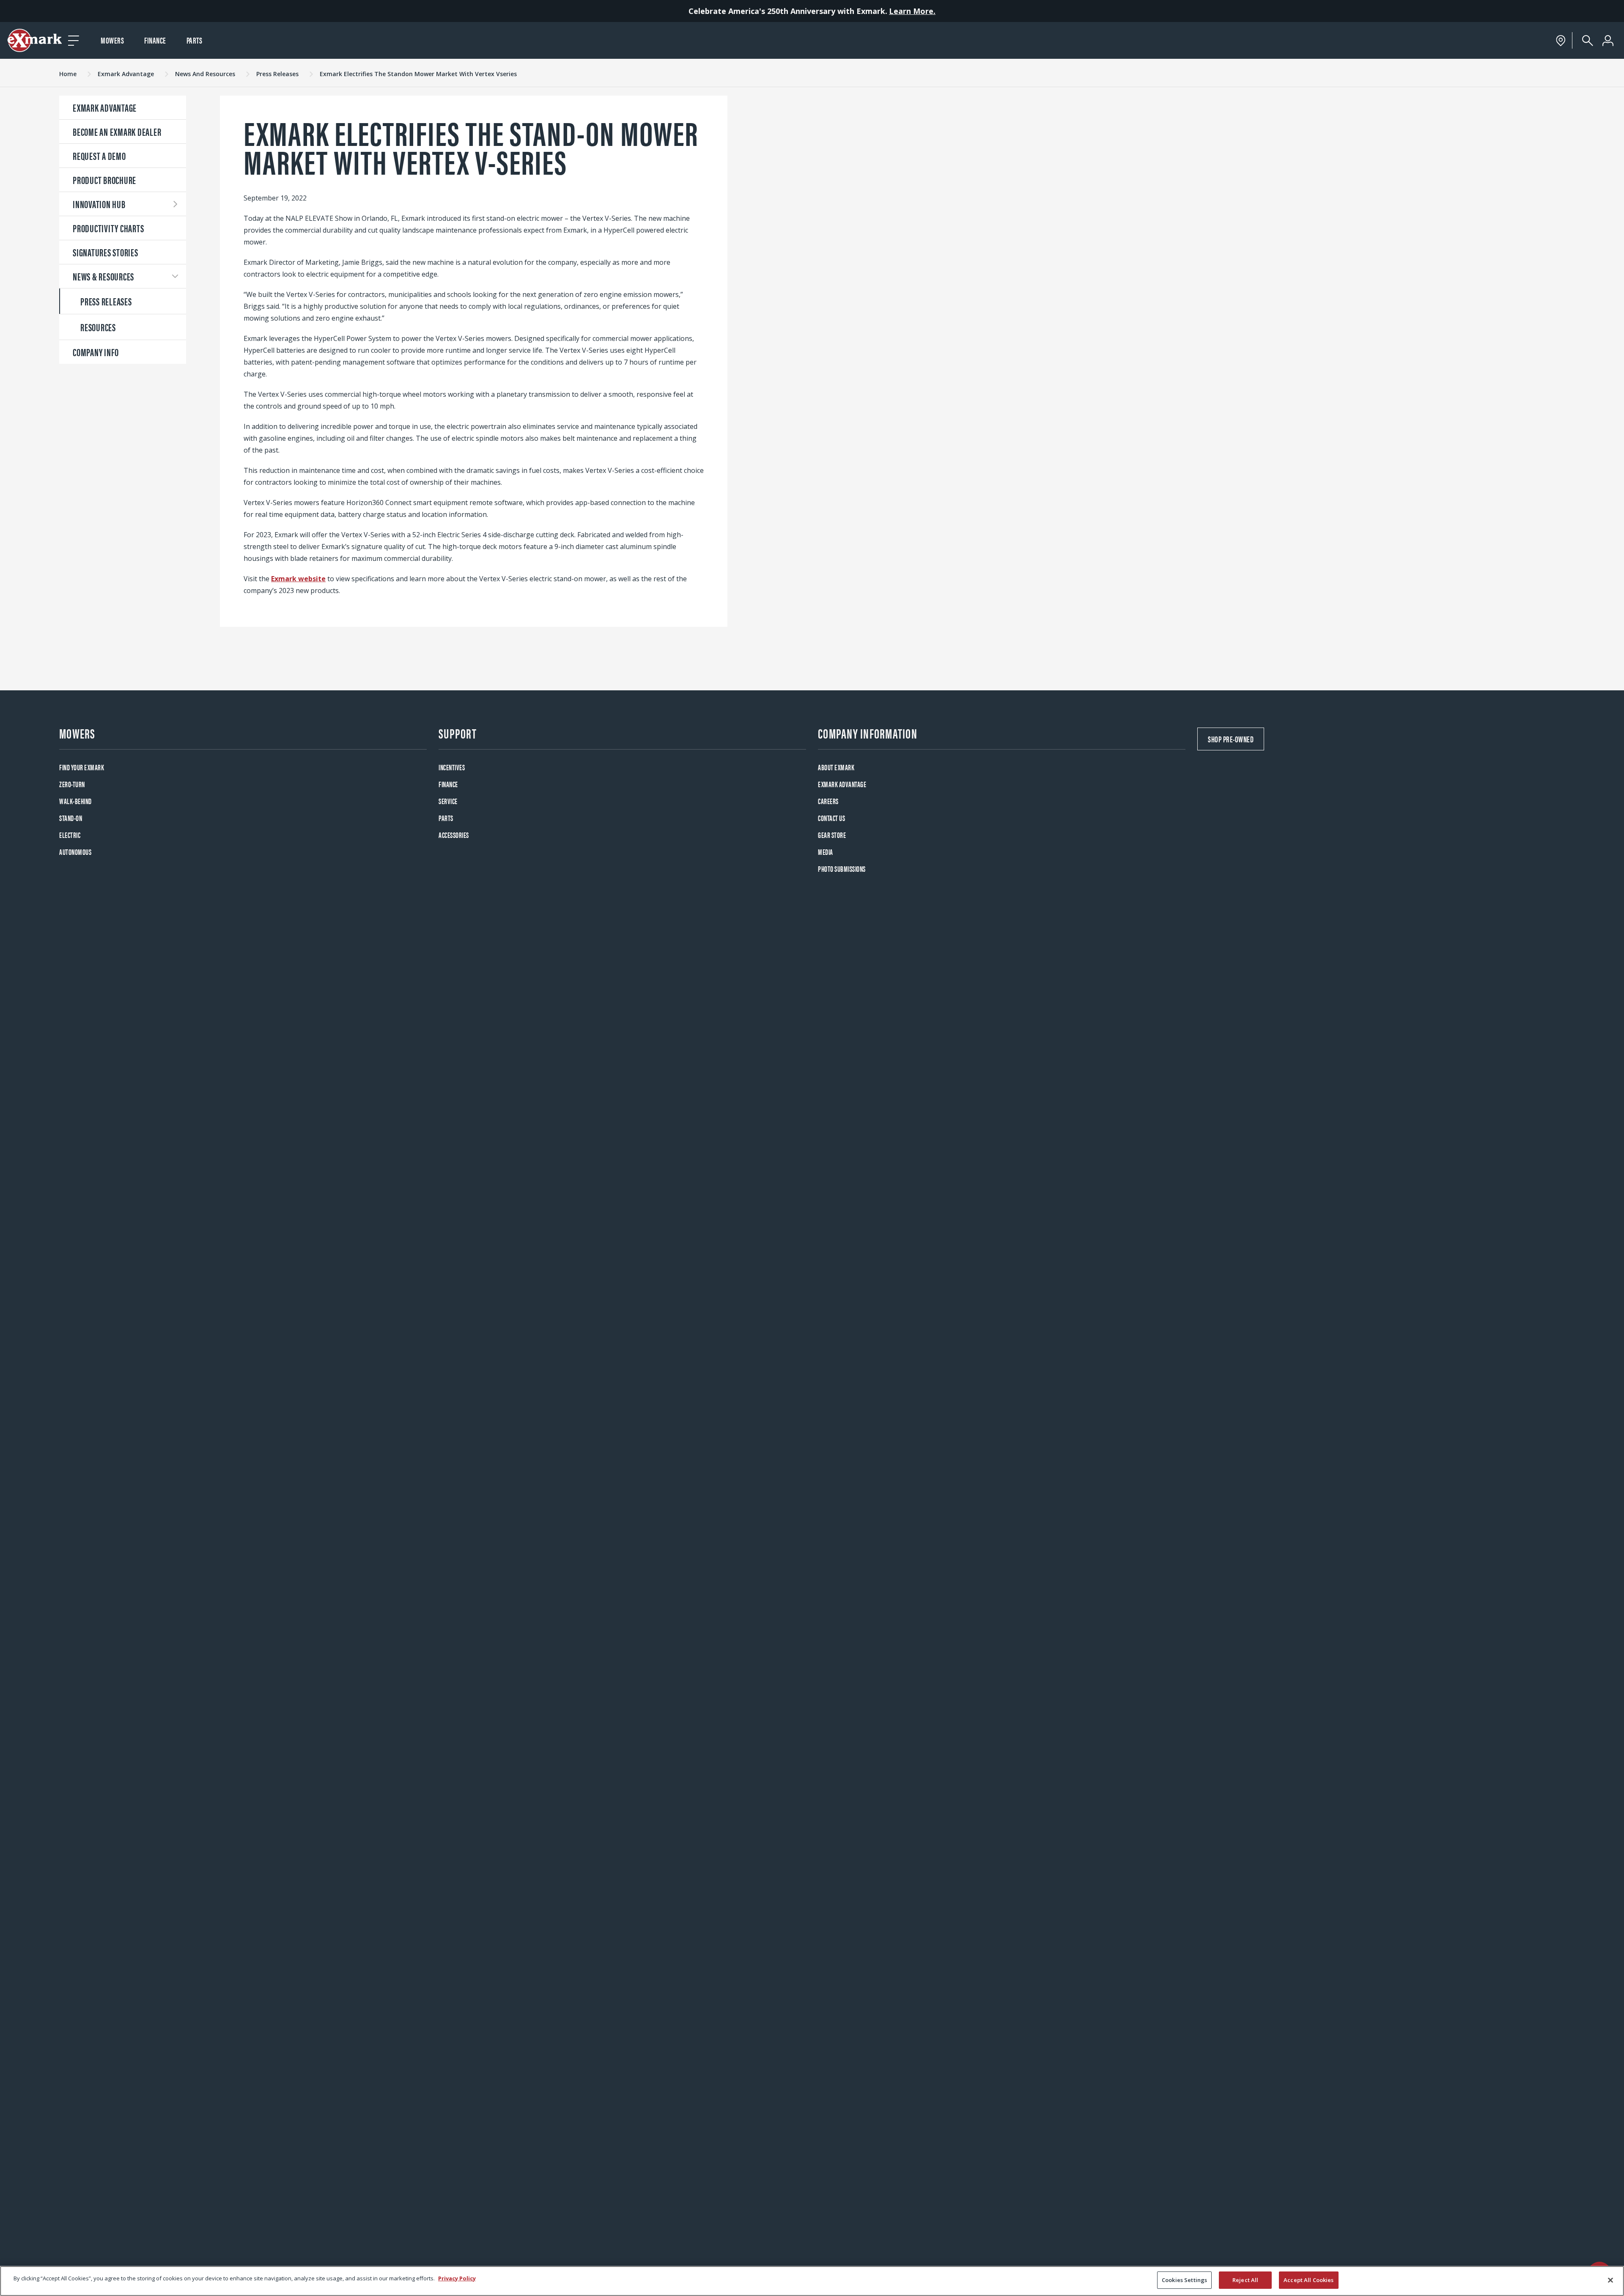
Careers (828, 801)
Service (448, 801)
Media (826, 852)
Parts (195, 40)
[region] (812, 2281)
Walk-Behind (75, 801)
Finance (155, 40)
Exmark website (298, 579)
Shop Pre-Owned (1231, 739)
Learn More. (912, 11)
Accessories (454, 835)
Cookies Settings (1184, 2280)
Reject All (1245, 2280)
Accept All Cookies (1309, 2280)
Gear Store (832, 835)
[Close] (1610, 2280)
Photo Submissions (842, 869)
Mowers (112, 40)
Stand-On (71, 818)
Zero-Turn (72, 784)
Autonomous (75, 852)
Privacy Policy (457, 2278)
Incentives (452, 767)
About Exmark (836, 767)
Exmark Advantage (842, 784)
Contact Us (831, 818)
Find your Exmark (82, 767)
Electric (70, 835)
